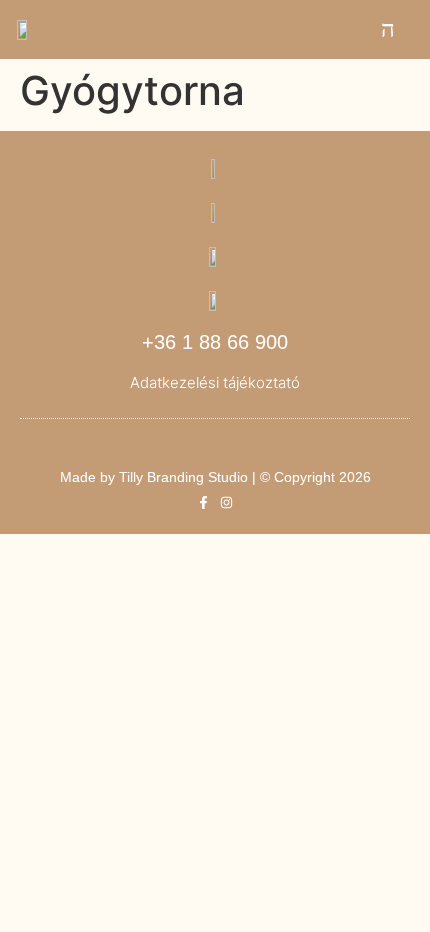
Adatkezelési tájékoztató (215, 382)
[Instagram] (226, 502)
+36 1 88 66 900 (215, 342)
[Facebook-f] (203, 502)
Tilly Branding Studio (183, 477)
